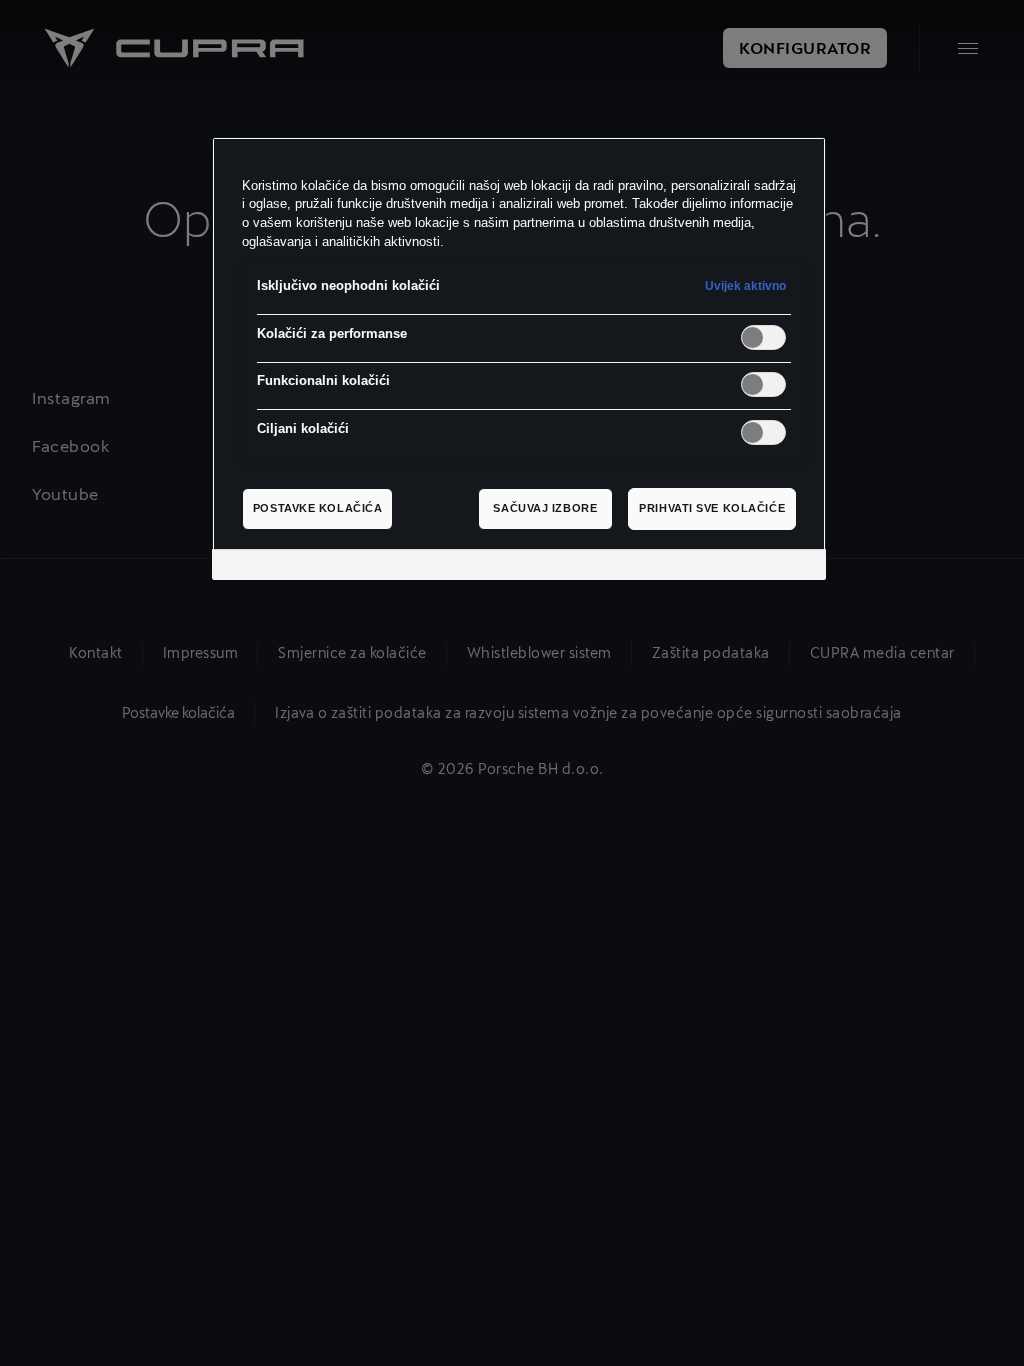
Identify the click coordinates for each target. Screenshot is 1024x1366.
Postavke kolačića (318, 508)
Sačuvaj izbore (545, 508)
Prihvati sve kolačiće (712, 508)
